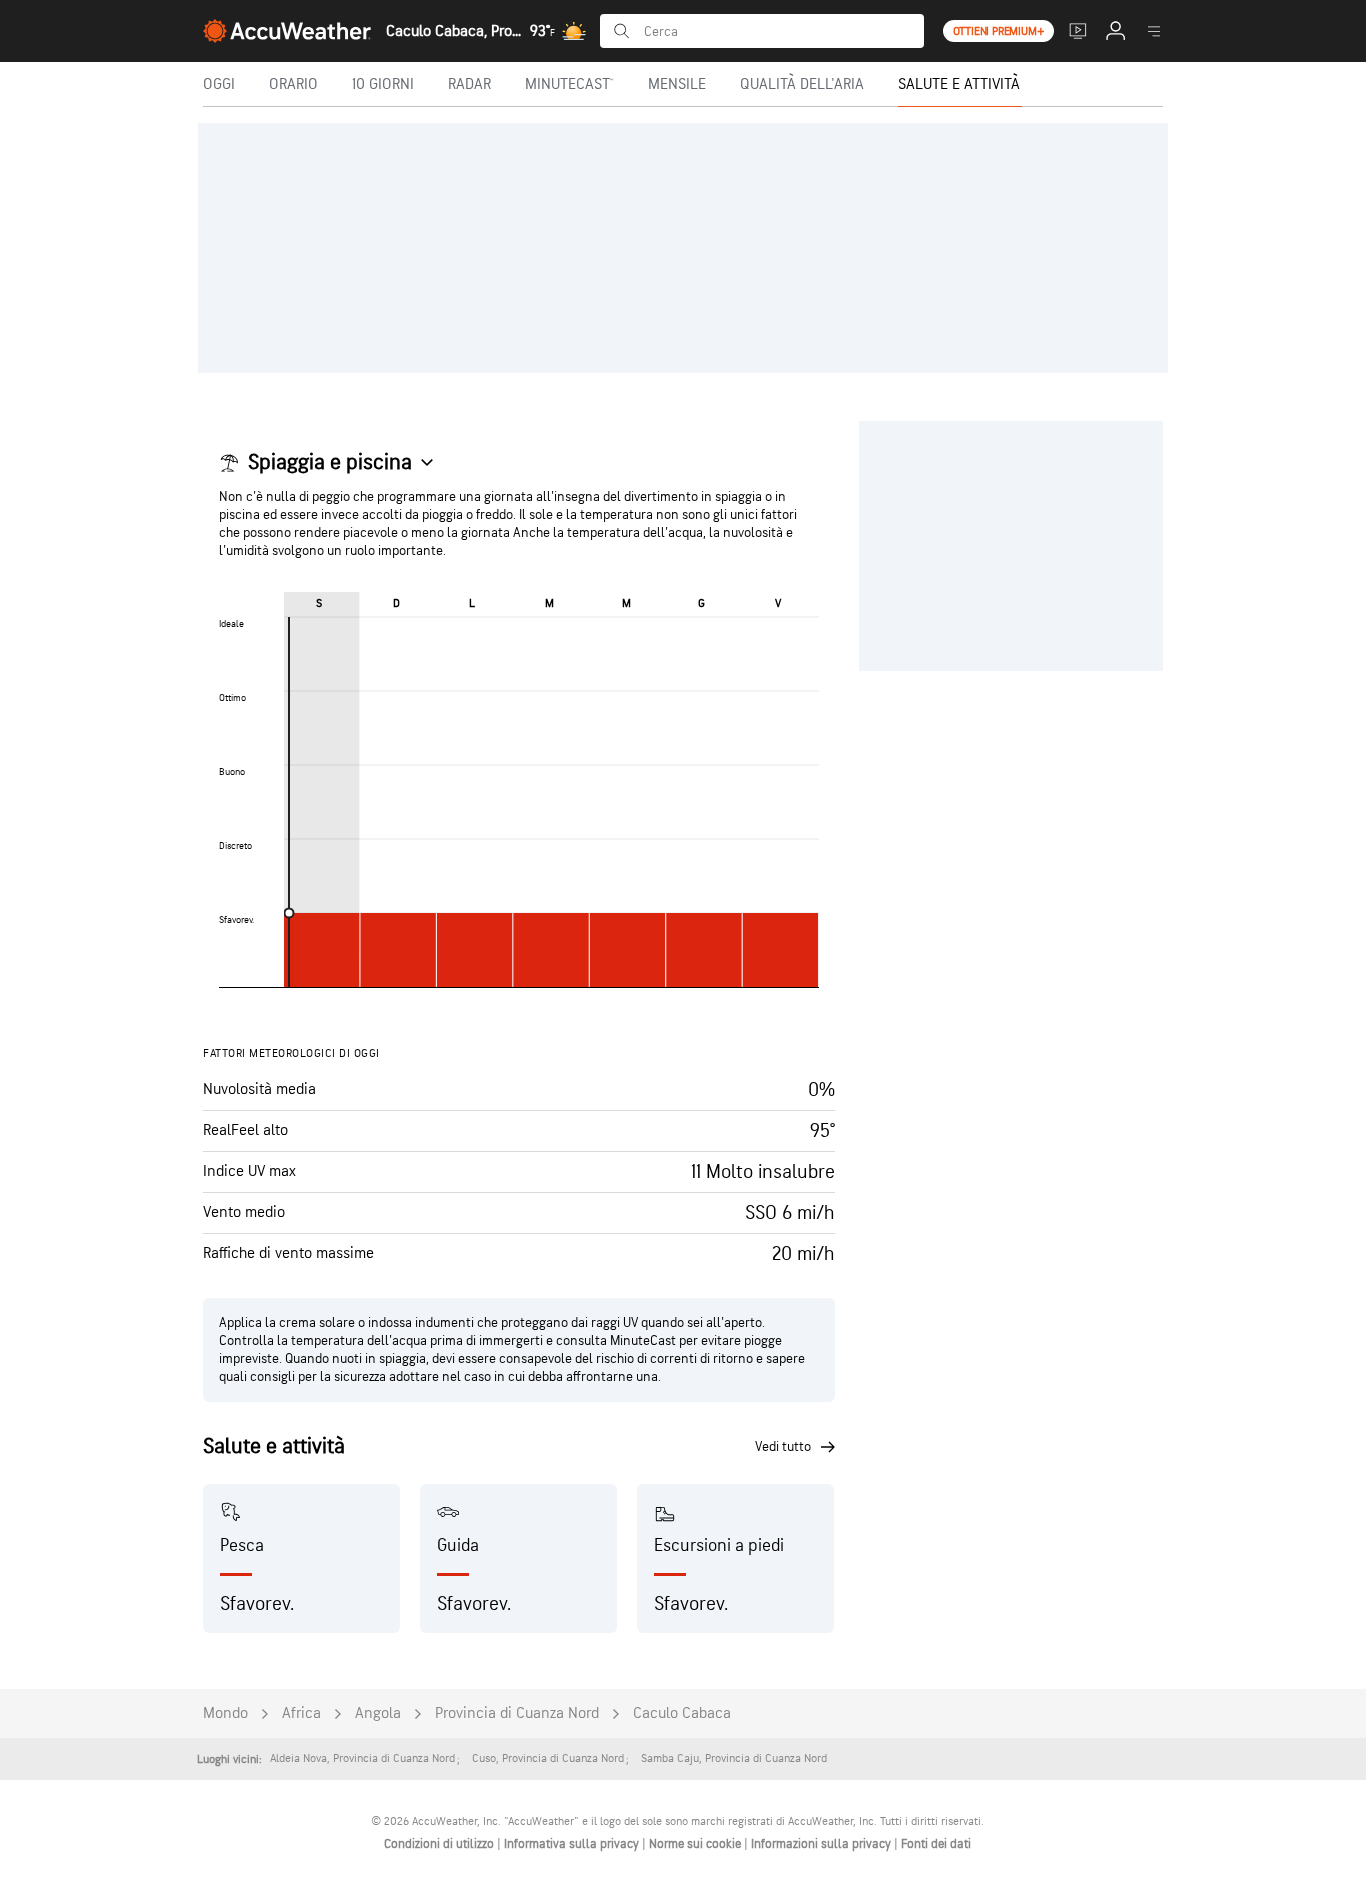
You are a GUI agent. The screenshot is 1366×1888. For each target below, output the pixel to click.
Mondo (225, 1713)
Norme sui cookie (696, 1844)
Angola (378, 1713)
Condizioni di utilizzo (440, 1844)
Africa (301, 1713)
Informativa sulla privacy (573, 1844)
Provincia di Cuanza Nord (517, 1713)
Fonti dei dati (936, 1844)
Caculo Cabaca (682, 1713)
